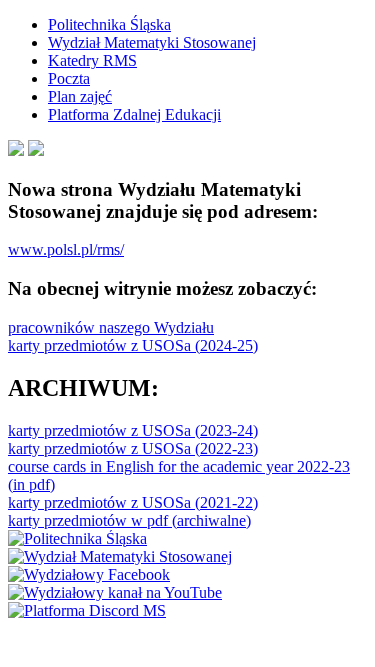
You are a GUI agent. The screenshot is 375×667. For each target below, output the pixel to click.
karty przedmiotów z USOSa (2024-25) (133, 345)
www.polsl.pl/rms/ (66, 249)
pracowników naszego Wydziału (111, 327)
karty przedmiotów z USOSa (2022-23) (133, 448)
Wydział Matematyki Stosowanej (152, 42)
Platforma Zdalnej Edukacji (134, 114)
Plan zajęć (80, 96)
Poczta (69, 78)
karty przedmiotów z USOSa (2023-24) (133, 430)
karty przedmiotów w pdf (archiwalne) (129, 520)
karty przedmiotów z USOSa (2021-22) (133, 502)
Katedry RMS (92, 60)
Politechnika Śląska (109, 24)
